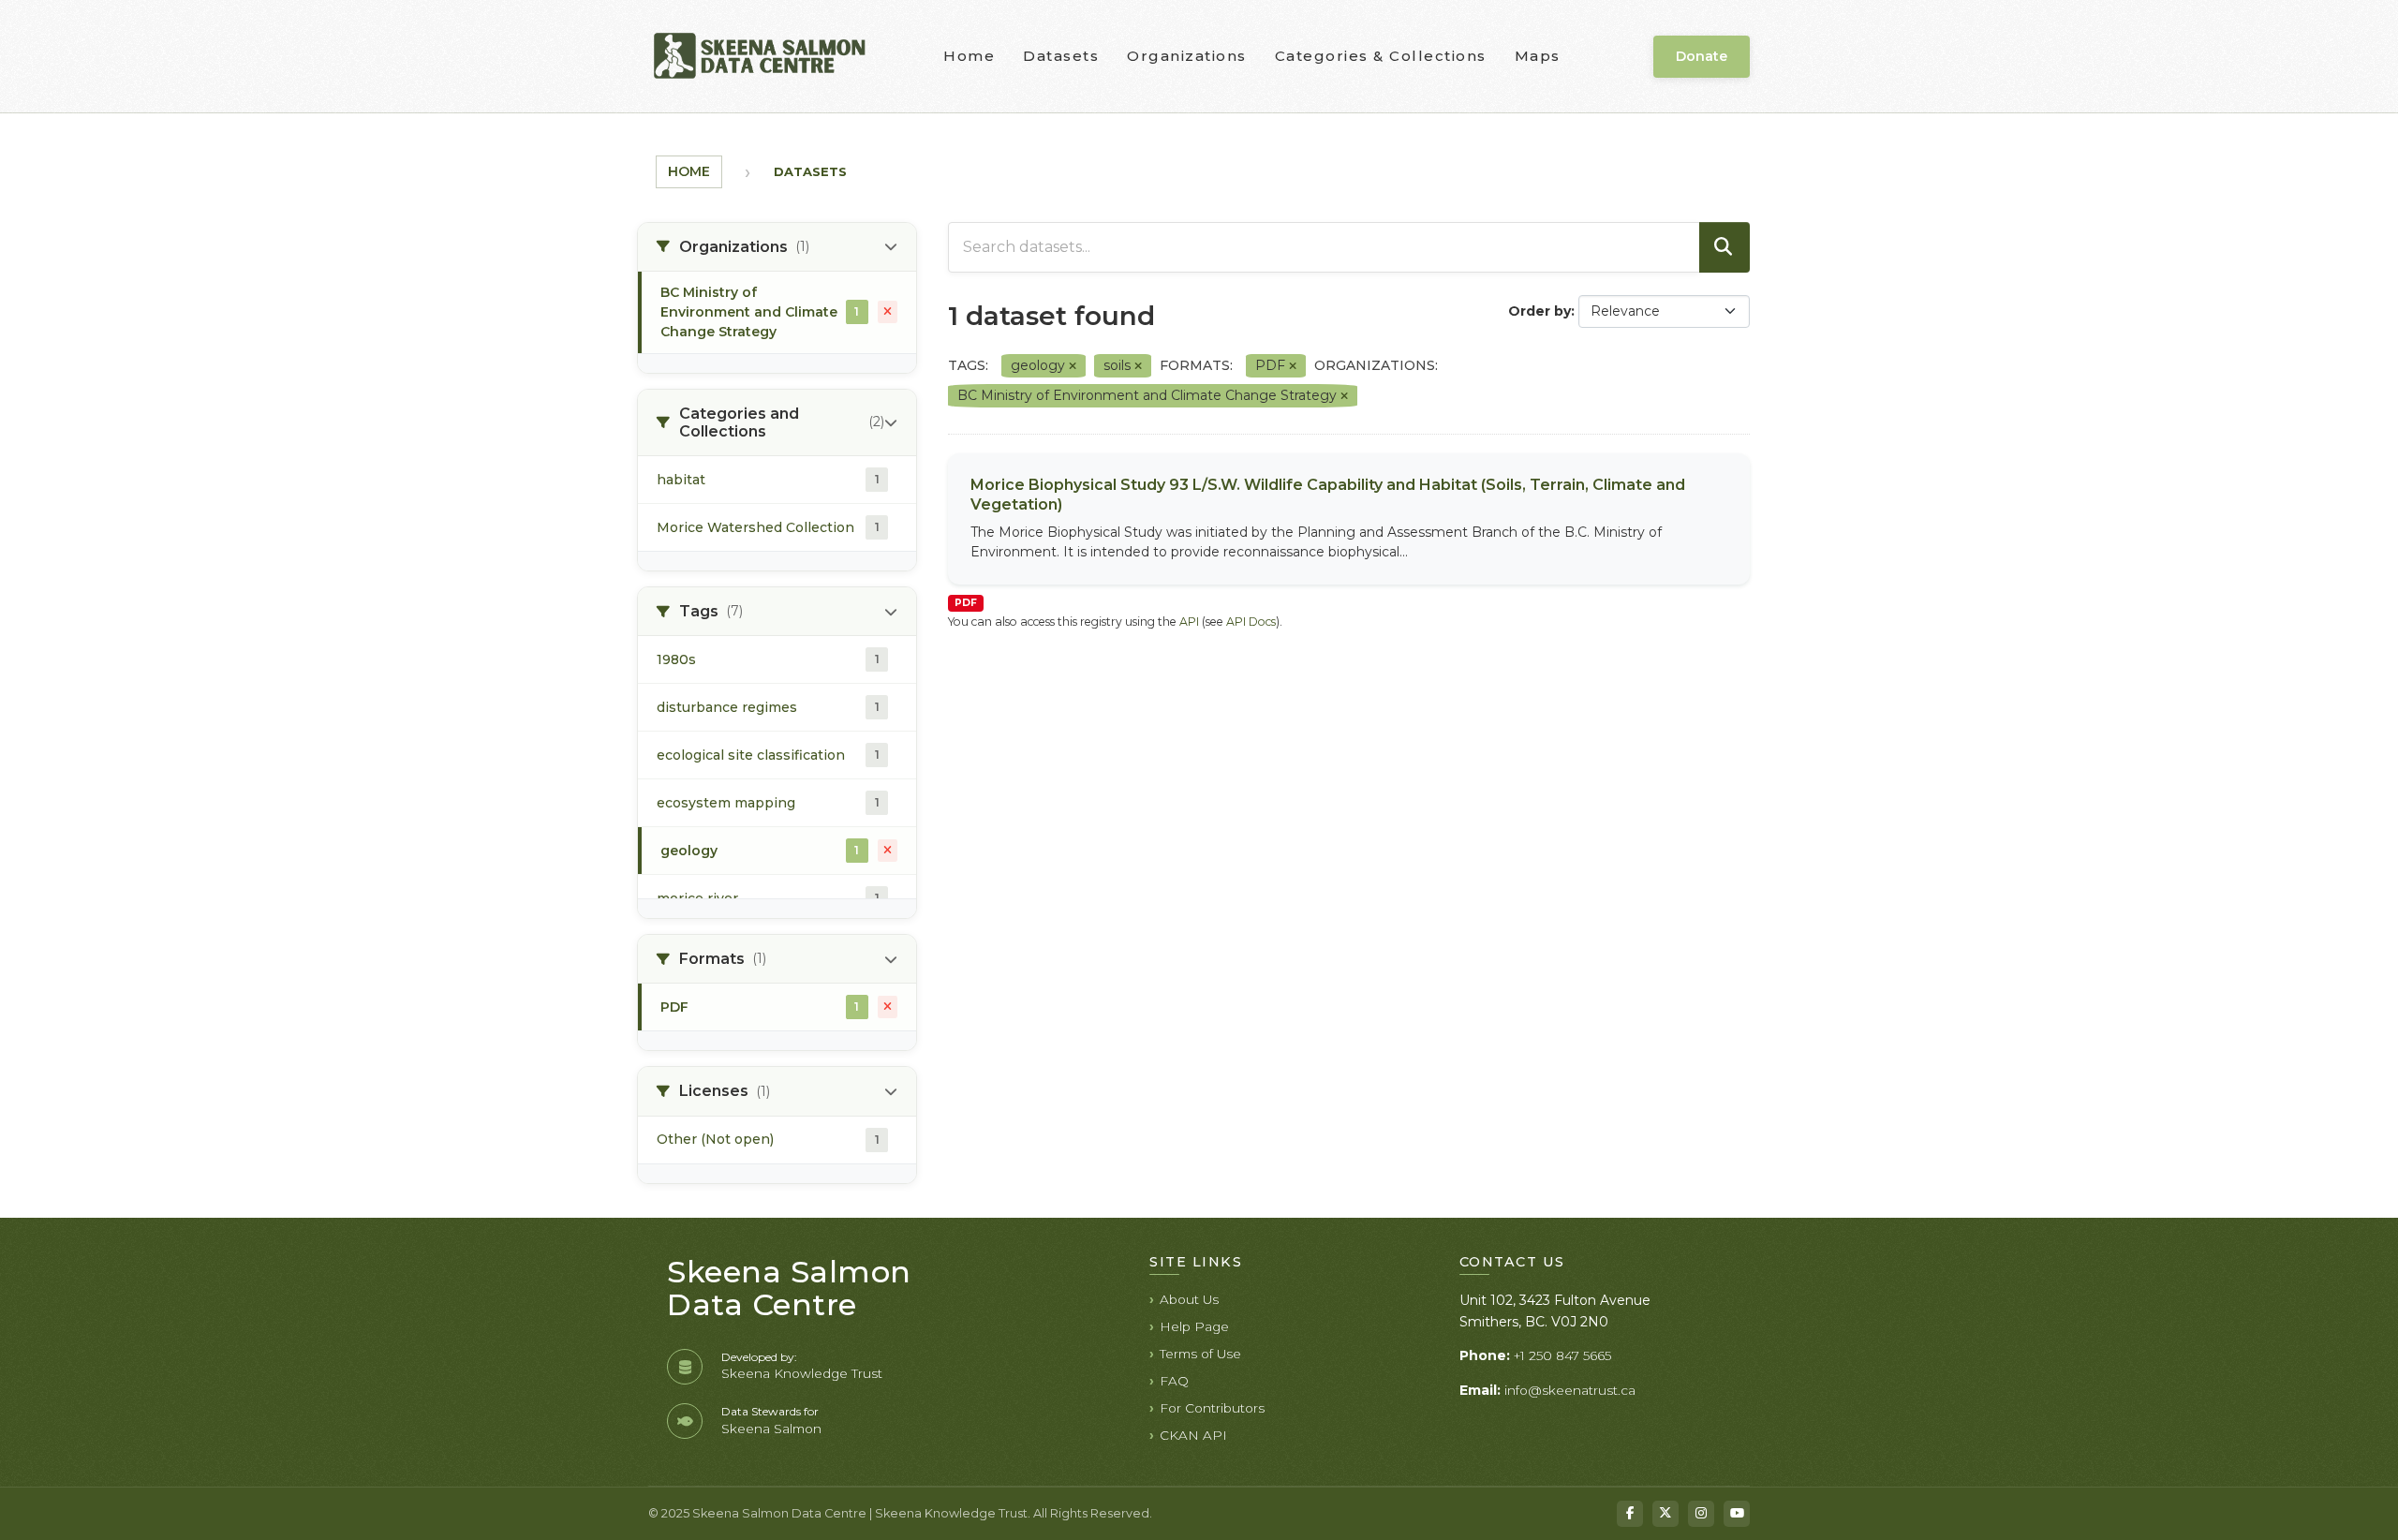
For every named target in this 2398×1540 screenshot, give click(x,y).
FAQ (1174, 1381)
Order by (1539, 311)
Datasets (1061, 56)
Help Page (1194, 1326)
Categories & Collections (1381, 56)
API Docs (1251, 622)
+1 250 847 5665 (1562, 1355)
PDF (966, 603)
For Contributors (1212, 1408)
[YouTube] (1737, 1514)
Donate (1702, 56)
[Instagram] (1701, 1514)
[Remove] (1073, 366)
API (1189, 622)
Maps (1538, 56)
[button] (777, 247)
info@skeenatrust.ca (1570, 1390)
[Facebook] (1630, 1514)
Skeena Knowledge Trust (802, 1373)
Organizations (1187, 56)
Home (969, 56)
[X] (1665, 1514)
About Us (1189, 1299)
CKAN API (1193, 1435)
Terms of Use (1200, 1354)
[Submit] (1724, 247)
